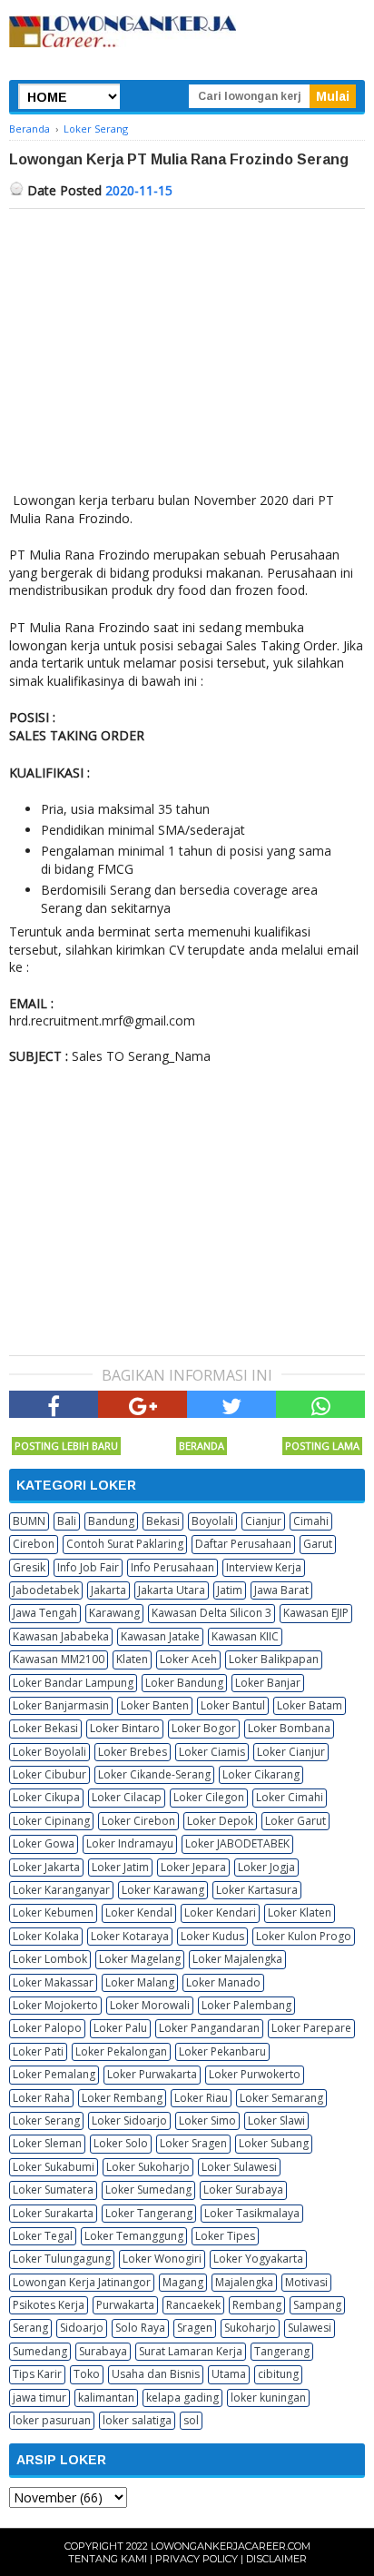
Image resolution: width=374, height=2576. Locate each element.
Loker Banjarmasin (61, 1705)
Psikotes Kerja (49, 2305)
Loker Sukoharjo (148, 2167)
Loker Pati (38, 2051)
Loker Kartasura (257, 1890)
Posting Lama (322, 1446)
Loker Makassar (53, 1982)
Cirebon (34, 1544)
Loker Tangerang (149, 2213)
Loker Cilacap (127, 1797)
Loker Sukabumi (54, 2167)
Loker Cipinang (51, 1821)
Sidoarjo (82, 2328)
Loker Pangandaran (209, 2028)
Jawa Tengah (45, 1613)
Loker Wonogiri (162, 2259)
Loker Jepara (193, 1867)
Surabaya (103, 2351)
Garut (318, 1544)
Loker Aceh (188, 1659)
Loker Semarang (281, 2098)
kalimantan (106, 2398)
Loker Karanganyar (61, 1890)
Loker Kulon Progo (304, 1936)
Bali (67, 1521)
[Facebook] (54, 1404)
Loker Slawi (276, 2120)
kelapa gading (182, 2398)
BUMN (29, 1521)
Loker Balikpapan (274, 1659)
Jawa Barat (281, 1590)
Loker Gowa (44, 1843)
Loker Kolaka (46, 1936)
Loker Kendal (139, 1912)
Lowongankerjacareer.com (231, 2546)
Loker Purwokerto (255, 2074)
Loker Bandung (184, 1683)
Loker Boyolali (49, 1752)
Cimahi (311, 1521)
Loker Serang (46, 2120)
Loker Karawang (163, 1890)
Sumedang (40, 2351)
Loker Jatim (120, 1867)
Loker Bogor (204, 1728)
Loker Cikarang (261, 1774)
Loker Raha (41, 2098)
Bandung (111, 1521)
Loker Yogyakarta (258, 2259)
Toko (87, 2374)
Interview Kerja (264, 1567)
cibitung (278, 2374)
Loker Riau (201, 2098)
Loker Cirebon (138, 1821)
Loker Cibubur (49, 1774)
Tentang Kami (108, 2559)
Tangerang (282, 2351)
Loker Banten (155, 1705)
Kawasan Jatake (160, 1636)
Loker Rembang (122, 2098)
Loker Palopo (47, 2028)
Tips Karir (37, 2374)
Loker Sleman (47, 2143)
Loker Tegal (43, 2236)
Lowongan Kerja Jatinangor (82, 2282)
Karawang (114, 1613)
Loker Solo (121, 2143)
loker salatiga (137, 2420)
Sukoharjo (250, 2328)
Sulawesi (310, 2328)
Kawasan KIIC (245, 1636)
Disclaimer (276, 2559)
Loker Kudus (212, 1936)
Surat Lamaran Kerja (191, 2351)
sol (191, 2420)
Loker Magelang (140, 1959)
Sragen (195, 2328)
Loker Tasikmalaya (252, 2213)
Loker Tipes (225, 2236)
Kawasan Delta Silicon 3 (212, 1613)
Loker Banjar (268, 1683)
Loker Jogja (266, 1867)
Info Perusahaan (172, 1567)
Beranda (202, 1446)
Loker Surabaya (243, 2190)
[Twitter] (231, 1404)
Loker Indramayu (130, 1843)
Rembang (257, 2305)
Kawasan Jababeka (61, 1636)
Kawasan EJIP (316, 1613)
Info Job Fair (88, 1567)
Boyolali (212, 1521)
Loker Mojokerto (55, 2005)
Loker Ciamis (212, 1752)
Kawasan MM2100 (59, 1659)
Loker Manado (223, 1982)
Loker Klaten (300, 1912)
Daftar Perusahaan (243, 1544)
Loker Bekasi (45, 1728)
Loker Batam (310, 1705)
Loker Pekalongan (121, 2051)
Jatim (230, 1590)
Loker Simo (207, 2120)
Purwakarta (125, 2305)
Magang (183, 2282)
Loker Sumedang (148, 2190)
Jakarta (108, 1590)
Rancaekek (193, 2305)
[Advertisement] (187, 345)
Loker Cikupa (46, 1797)
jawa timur (39, 2398)
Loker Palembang (246, 2005)
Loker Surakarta (53, 2213)
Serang (30, 2328)
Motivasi (306, 2282)
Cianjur (263, 1521)
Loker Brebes (133, 1752)
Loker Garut (295, 1821)
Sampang (317, 2305)
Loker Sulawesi (239, 2167)
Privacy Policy (197, 2559)
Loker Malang (140, 1982)
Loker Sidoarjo (129, 2120)
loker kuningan (268, 2398)
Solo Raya (140, 2328)
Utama (229, 2374)
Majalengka (244, 2282)
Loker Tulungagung (62, 2259)
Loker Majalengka (237, 1959)
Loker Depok (220, 1821)
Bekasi (163, 1521)
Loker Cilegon (209, 1797)
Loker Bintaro (125, 1728)
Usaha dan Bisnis (156, 2374)
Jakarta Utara (172, 1590)
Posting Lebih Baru (66, 1446)
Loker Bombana (289, 1728)
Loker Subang (274, 2143)
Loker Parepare (311, 2028)
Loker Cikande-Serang (154, 1774)
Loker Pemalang (54, 2074)
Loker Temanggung (134, 2236)
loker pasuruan (52, 2420)
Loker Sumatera (53, 2190)
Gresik (29, 1567)
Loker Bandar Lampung (73, 1683)
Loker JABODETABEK (237, 1843)
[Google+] (143, 1404)
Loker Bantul (233, 1705)
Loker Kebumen (53, 1912)
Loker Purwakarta (152, 2074)
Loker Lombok (50, 1959)
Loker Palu (120, 2028)
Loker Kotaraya (130, 1936)
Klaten (132, 1659)
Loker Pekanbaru (222, 2051)
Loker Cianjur (291, 1752)
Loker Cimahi (290, 1797)
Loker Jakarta (46, 1867)
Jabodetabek (46, 1590)
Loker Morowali (150, 2005)
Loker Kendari (220, 1912)
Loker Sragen (193, 2143)
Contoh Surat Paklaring (125, 1544)
